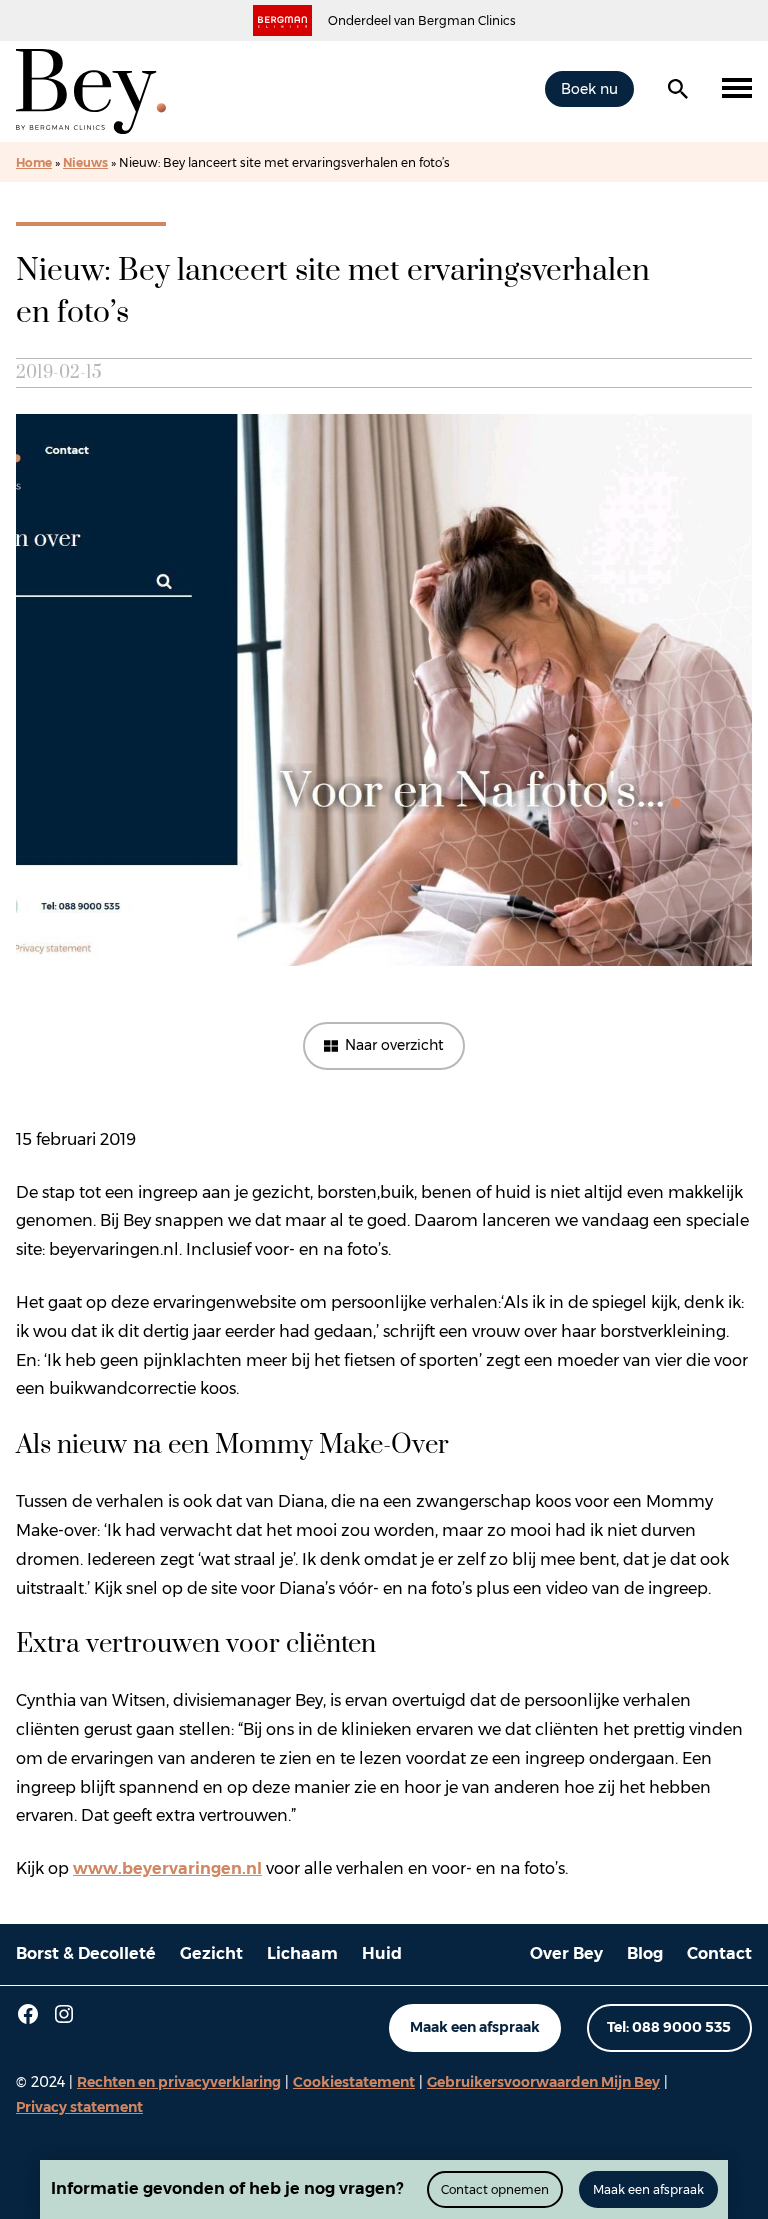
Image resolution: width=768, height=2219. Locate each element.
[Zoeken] (678, 89)
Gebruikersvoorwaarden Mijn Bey (543, 2082)
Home (34, 162)
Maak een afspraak (475, 2027)
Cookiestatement (354, 2082)
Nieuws (85, 162)
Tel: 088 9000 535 (669, 2027)
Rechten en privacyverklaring (179, 2082)
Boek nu (589, 89)
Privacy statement (79, 2107)
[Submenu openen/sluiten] (737, 89)
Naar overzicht (394, 1045)
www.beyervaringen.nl (167, 1868)
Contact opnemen (495, 2189)
